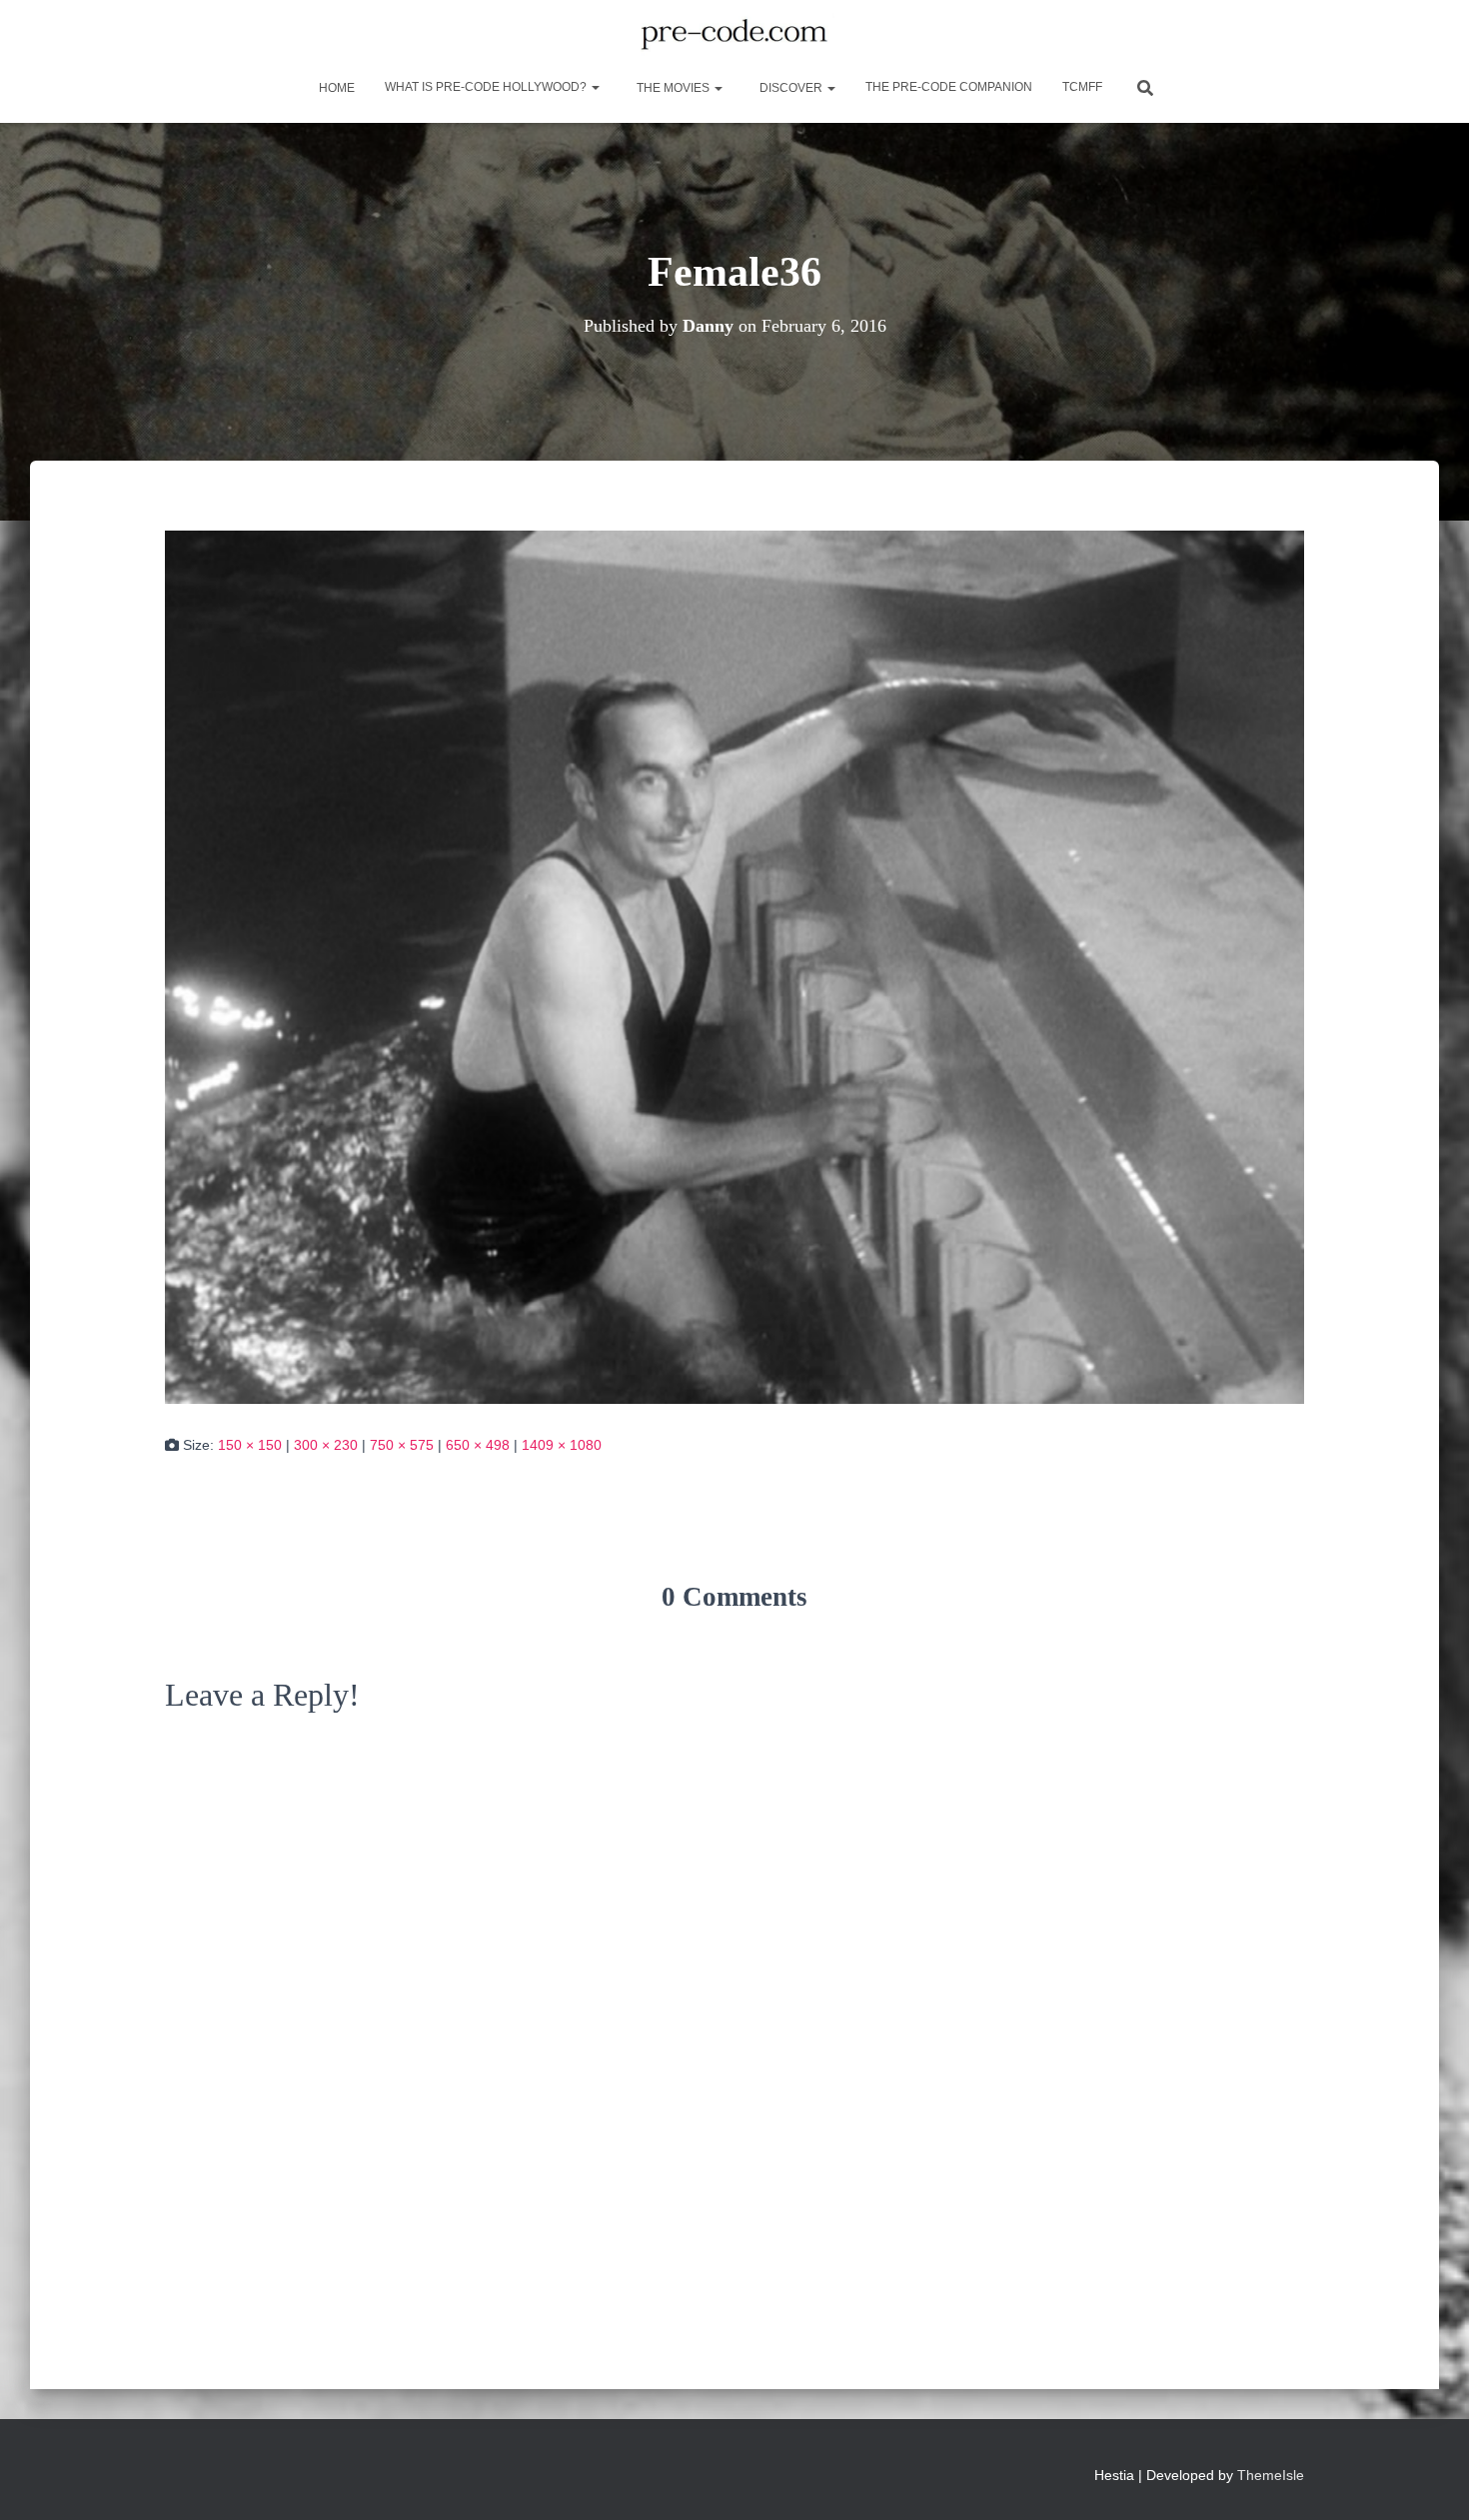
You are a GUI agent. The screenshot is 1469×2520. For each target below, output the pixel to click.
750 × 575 (402, 1445)
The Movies (673, 88)
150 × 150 (250, 1445)
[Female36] (734, 965)
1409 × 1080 (562, 1445)
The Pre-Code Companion (949, 87)
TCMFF (1082, 87)
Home (335, 88)
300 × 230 (326, 1445)
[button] (595, 87)
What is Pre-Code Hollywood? (487, 87)
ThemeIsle (1271, 2475)
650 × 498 (478, 1445)
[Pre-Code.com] (734, 35)
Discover (791, 88)
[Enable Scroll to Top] (1430, 2480)
